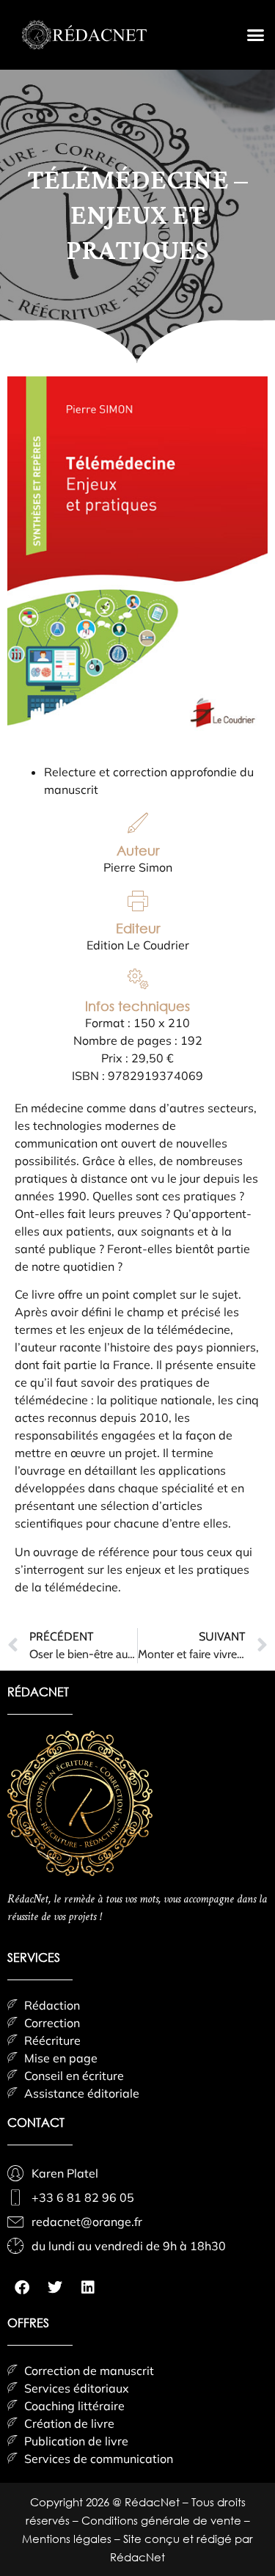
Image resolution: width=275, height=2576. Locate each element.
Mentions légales (68, 2539)
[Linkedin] (88, 2288)
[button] (256, 35)
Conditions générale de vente (163, 2520)
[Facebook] (22, 2288)
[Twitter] (55, 2288)
